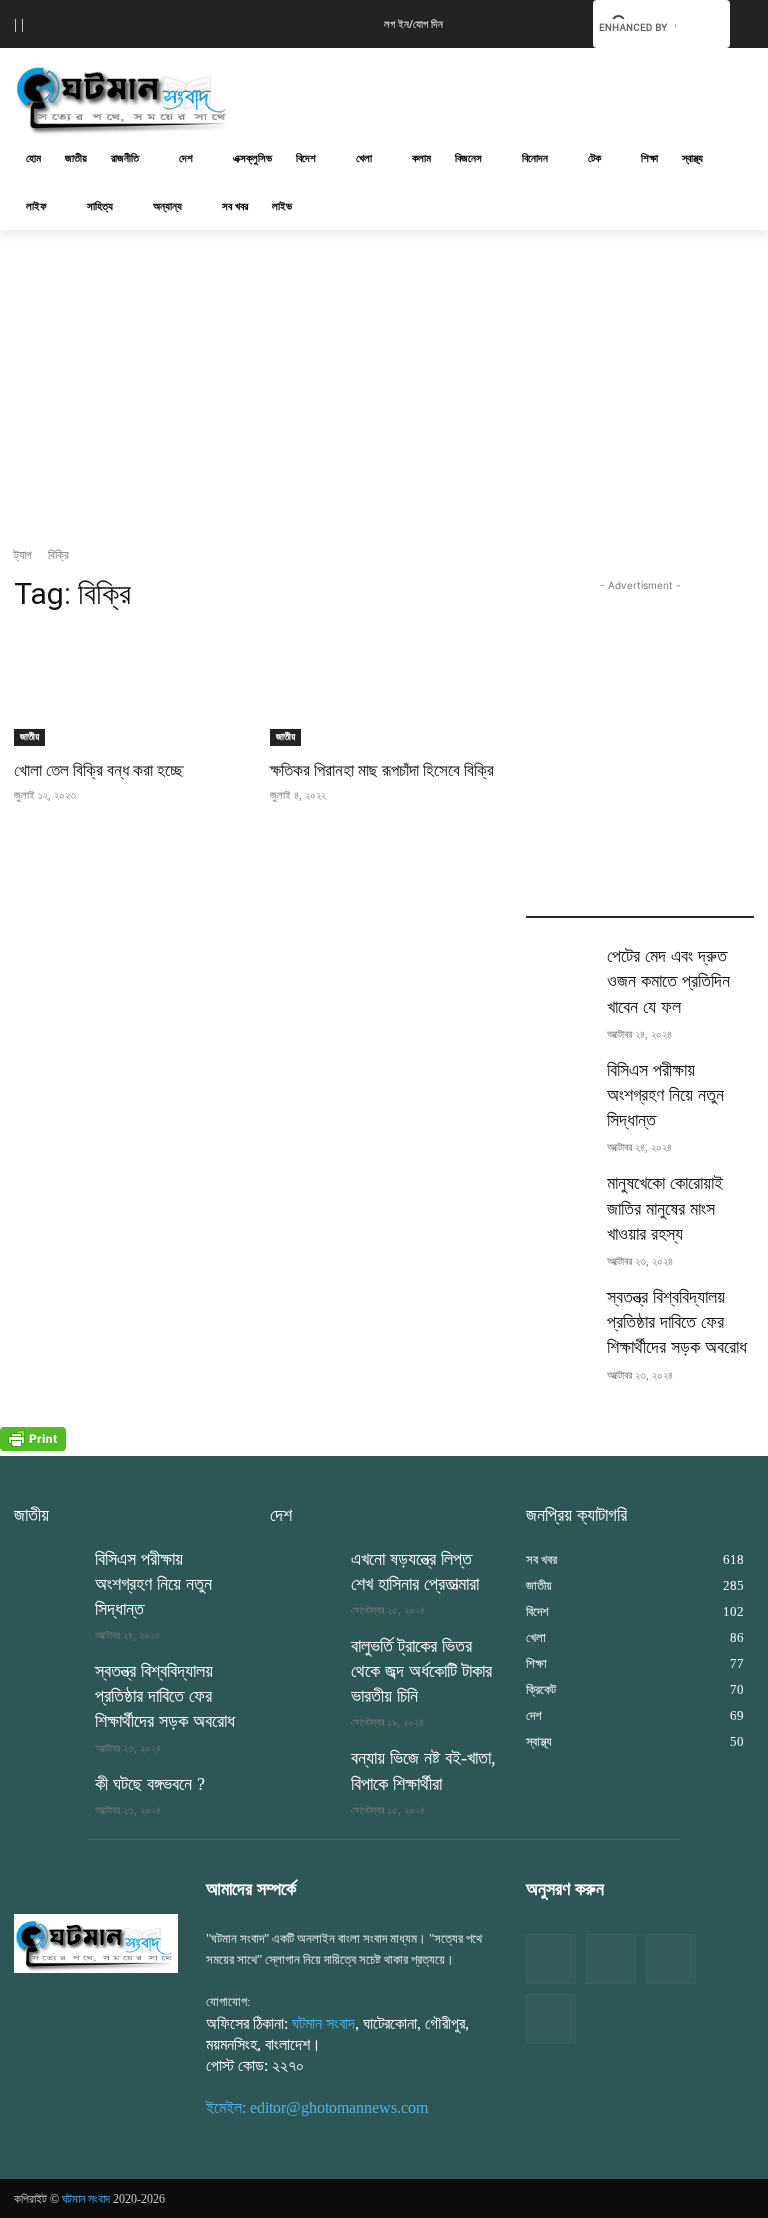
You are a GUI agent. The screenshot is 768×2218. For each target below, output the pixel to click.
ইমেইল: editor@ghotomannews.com (317, 2107)
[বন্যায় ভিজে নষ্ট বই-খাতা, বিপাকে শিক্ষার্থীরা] (304, 1770)
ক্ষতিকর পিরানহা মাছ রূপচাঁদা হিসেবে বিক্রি (382, 770)
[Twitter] (611, 1959)
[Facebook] (551, 1959)
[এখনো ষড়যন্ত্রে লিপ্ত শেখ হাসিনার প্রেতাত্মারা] (304, 1571)
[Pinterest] (551, 2019)
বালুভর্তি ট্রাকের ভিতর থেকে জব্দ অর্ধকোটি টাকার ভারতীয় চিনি (421, 1671)
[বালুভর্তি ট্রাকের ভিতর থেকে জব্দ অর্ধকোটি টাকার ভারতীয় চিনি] (304, 1658)
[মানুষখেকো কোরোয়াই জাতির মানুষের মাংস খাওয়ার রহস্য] (560, 1195)
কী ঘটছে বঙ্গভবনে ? (150, 1784)
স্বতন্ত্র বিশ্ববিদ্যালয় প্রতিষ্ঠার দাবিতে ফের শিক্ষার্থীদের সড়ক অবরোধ (677, 1322)
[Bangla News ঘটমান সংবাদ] (96, 1943)
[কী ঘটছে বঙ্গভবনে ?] (48, 1796)
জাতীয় (29, 736)
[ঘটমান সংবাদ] (150, 97)
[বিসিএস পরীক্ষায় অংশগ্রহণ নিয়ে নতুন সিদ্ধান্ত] (560, 1082)
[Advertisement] (520, 95)
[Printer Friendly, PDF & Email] (33, 1445)
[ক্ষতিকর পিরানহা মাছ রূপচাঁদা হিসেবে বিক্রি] (384, 689)
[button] (547, 22)
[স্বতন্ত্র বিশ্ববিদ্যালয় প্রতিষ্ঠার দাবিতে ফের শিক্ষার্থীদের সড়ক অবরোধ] (560, 1309)
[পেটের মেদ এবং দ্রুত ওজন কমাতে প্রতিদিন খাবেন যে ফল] (560, 968)
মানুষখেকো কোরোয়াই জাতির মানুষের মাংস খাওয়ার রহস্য (665, 1208)
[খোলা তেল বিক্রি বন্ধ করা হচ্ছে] (128, 689)
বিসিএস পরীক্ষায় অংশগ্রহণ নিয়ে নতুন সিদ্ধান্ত (665, 1095)
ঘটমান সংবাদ (323, 2023)
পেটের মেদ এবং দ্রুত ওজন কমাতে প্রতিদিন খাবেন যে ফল (668, 981)
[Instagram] (671, 1959)
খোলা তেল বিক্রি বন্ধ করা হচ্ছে (98, 770)
